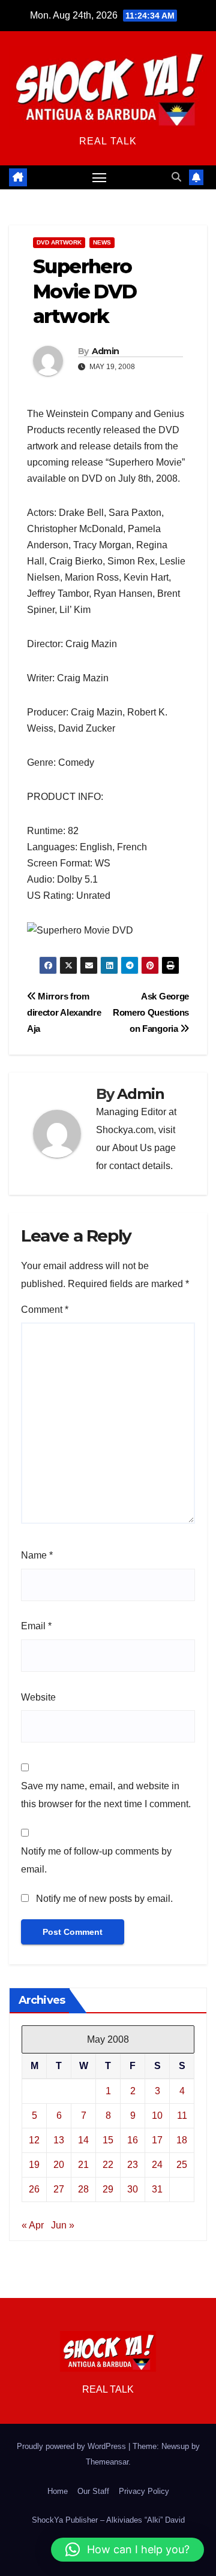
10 (157, 2116)
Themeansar (107, 2462)
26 (34, 2189)
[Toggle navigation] (100, 177)
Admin (106, 351)
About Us (132, 1148)
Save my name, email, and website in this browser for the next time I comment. (106, 1795)
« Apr (33, 2225)
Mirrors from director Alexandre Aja (64, 1012)
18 (182, 2140)
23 (133, 2165)
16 (133, 2140)
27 (59, 2189)
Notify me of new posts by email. (104, 1899)
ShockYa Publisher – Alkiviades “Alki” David (108, 2520)
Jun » (63, 2225)
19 (34, 2165)
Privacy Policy (144, 2491)
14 (83, 2140)
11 (182, 2116)
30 (133, 2189)
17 (157, 2140)
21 (83, 2165)
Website (38, 1697)
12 (34, 2140)
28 (83, 2189)
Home (58, 2491)
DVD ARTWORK (59, 242)
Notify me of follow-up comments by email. (96, 1860)
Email (36, 1626)
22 (108, 2165)
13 (59, 2140)
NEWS (102, 242)
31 (157, 2189)
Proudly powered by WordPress (73, 2446)
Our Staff (93, 2491)
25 (182, 2165)
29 (108, 2189)
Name (37, 1555)
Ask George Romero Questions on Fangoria (151, 1012)
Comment (45, 1310)
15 (108, 2140)
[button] (176, 177)
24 (157, 2165)
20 (59, 2165)
